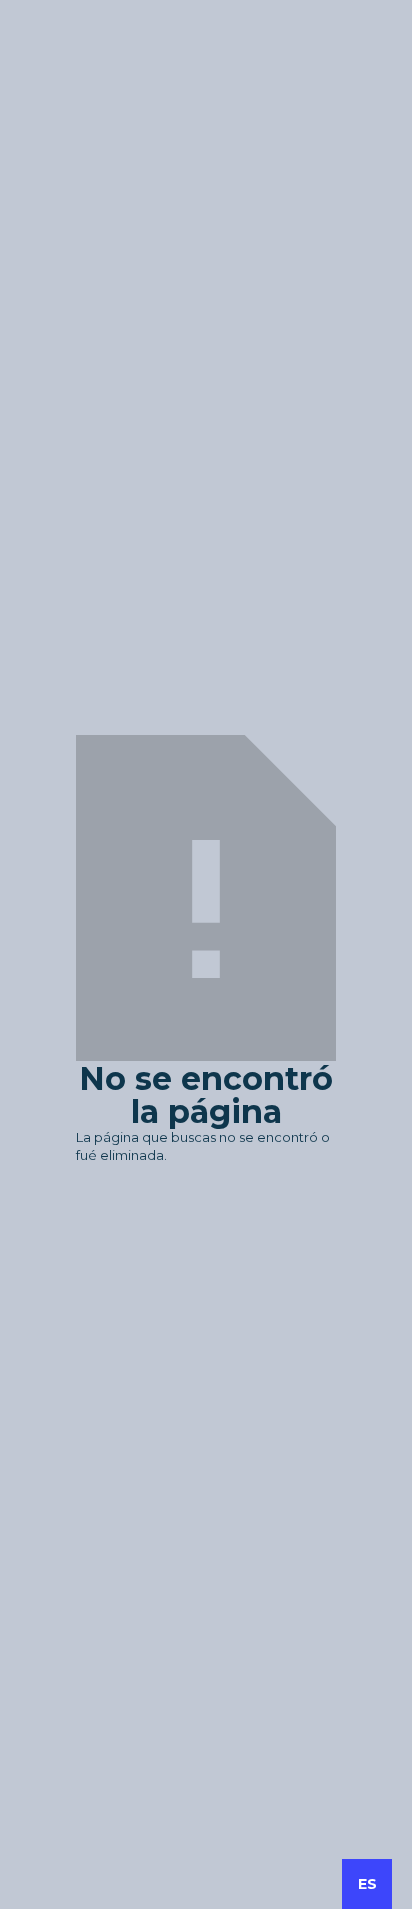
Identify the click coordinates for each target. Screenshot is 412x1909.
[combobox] (367, 1884)
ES (367, 1884)
